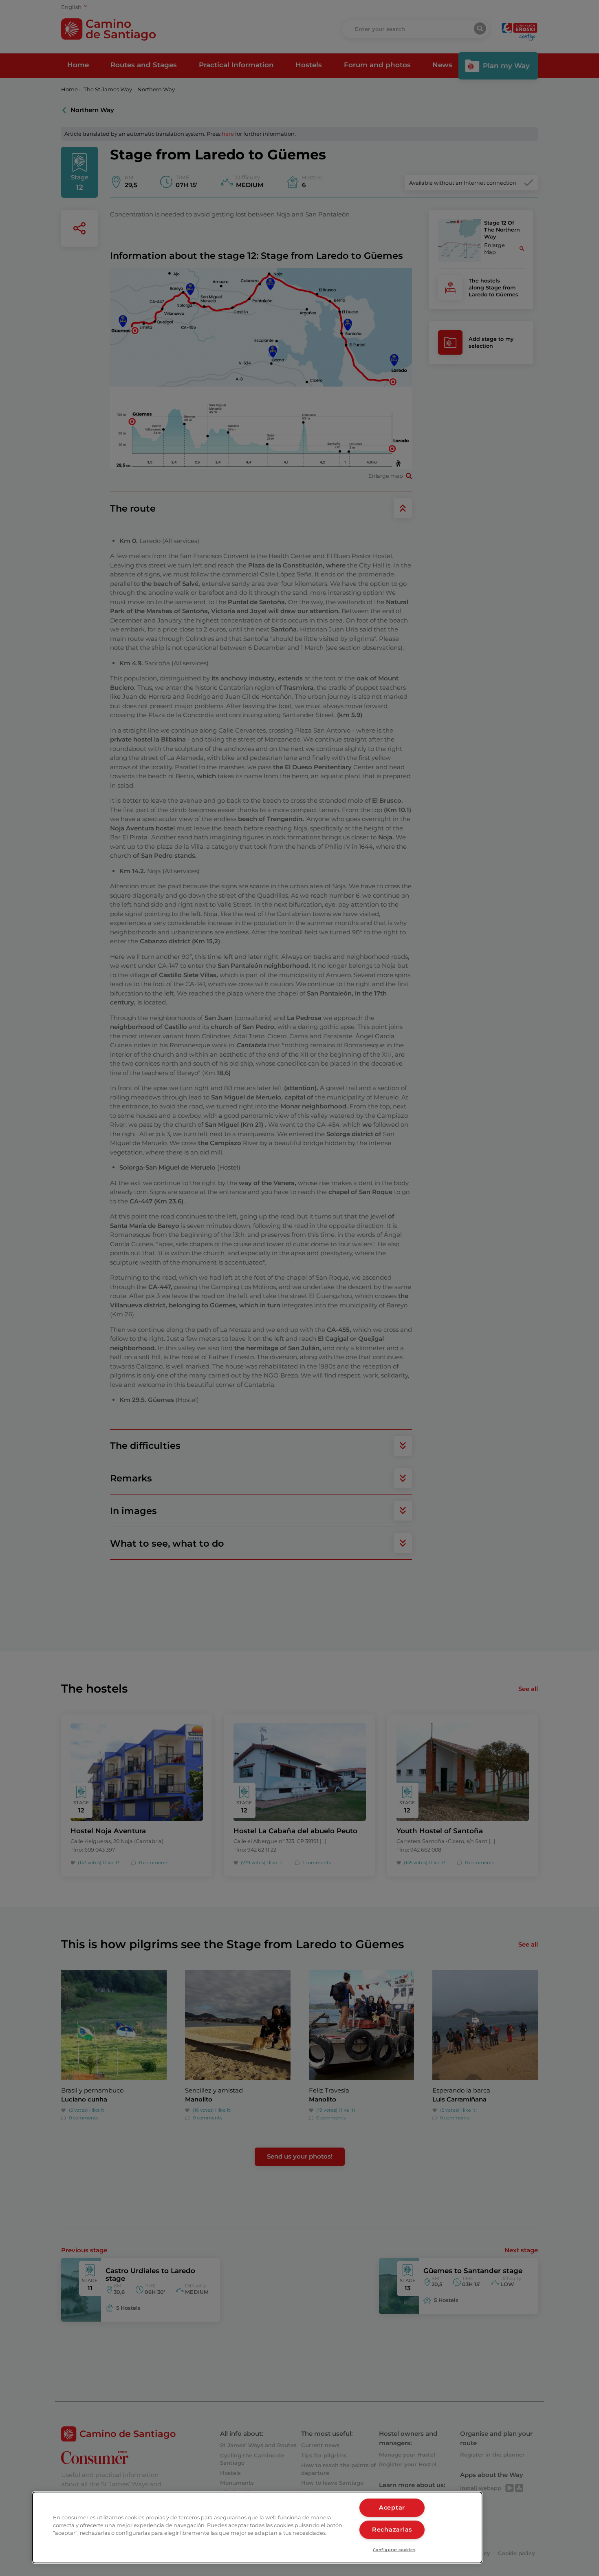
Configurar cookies (394, 2550)
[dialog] (257, 2527)
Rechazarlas (392, 2530)
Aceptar (392, 2508)
